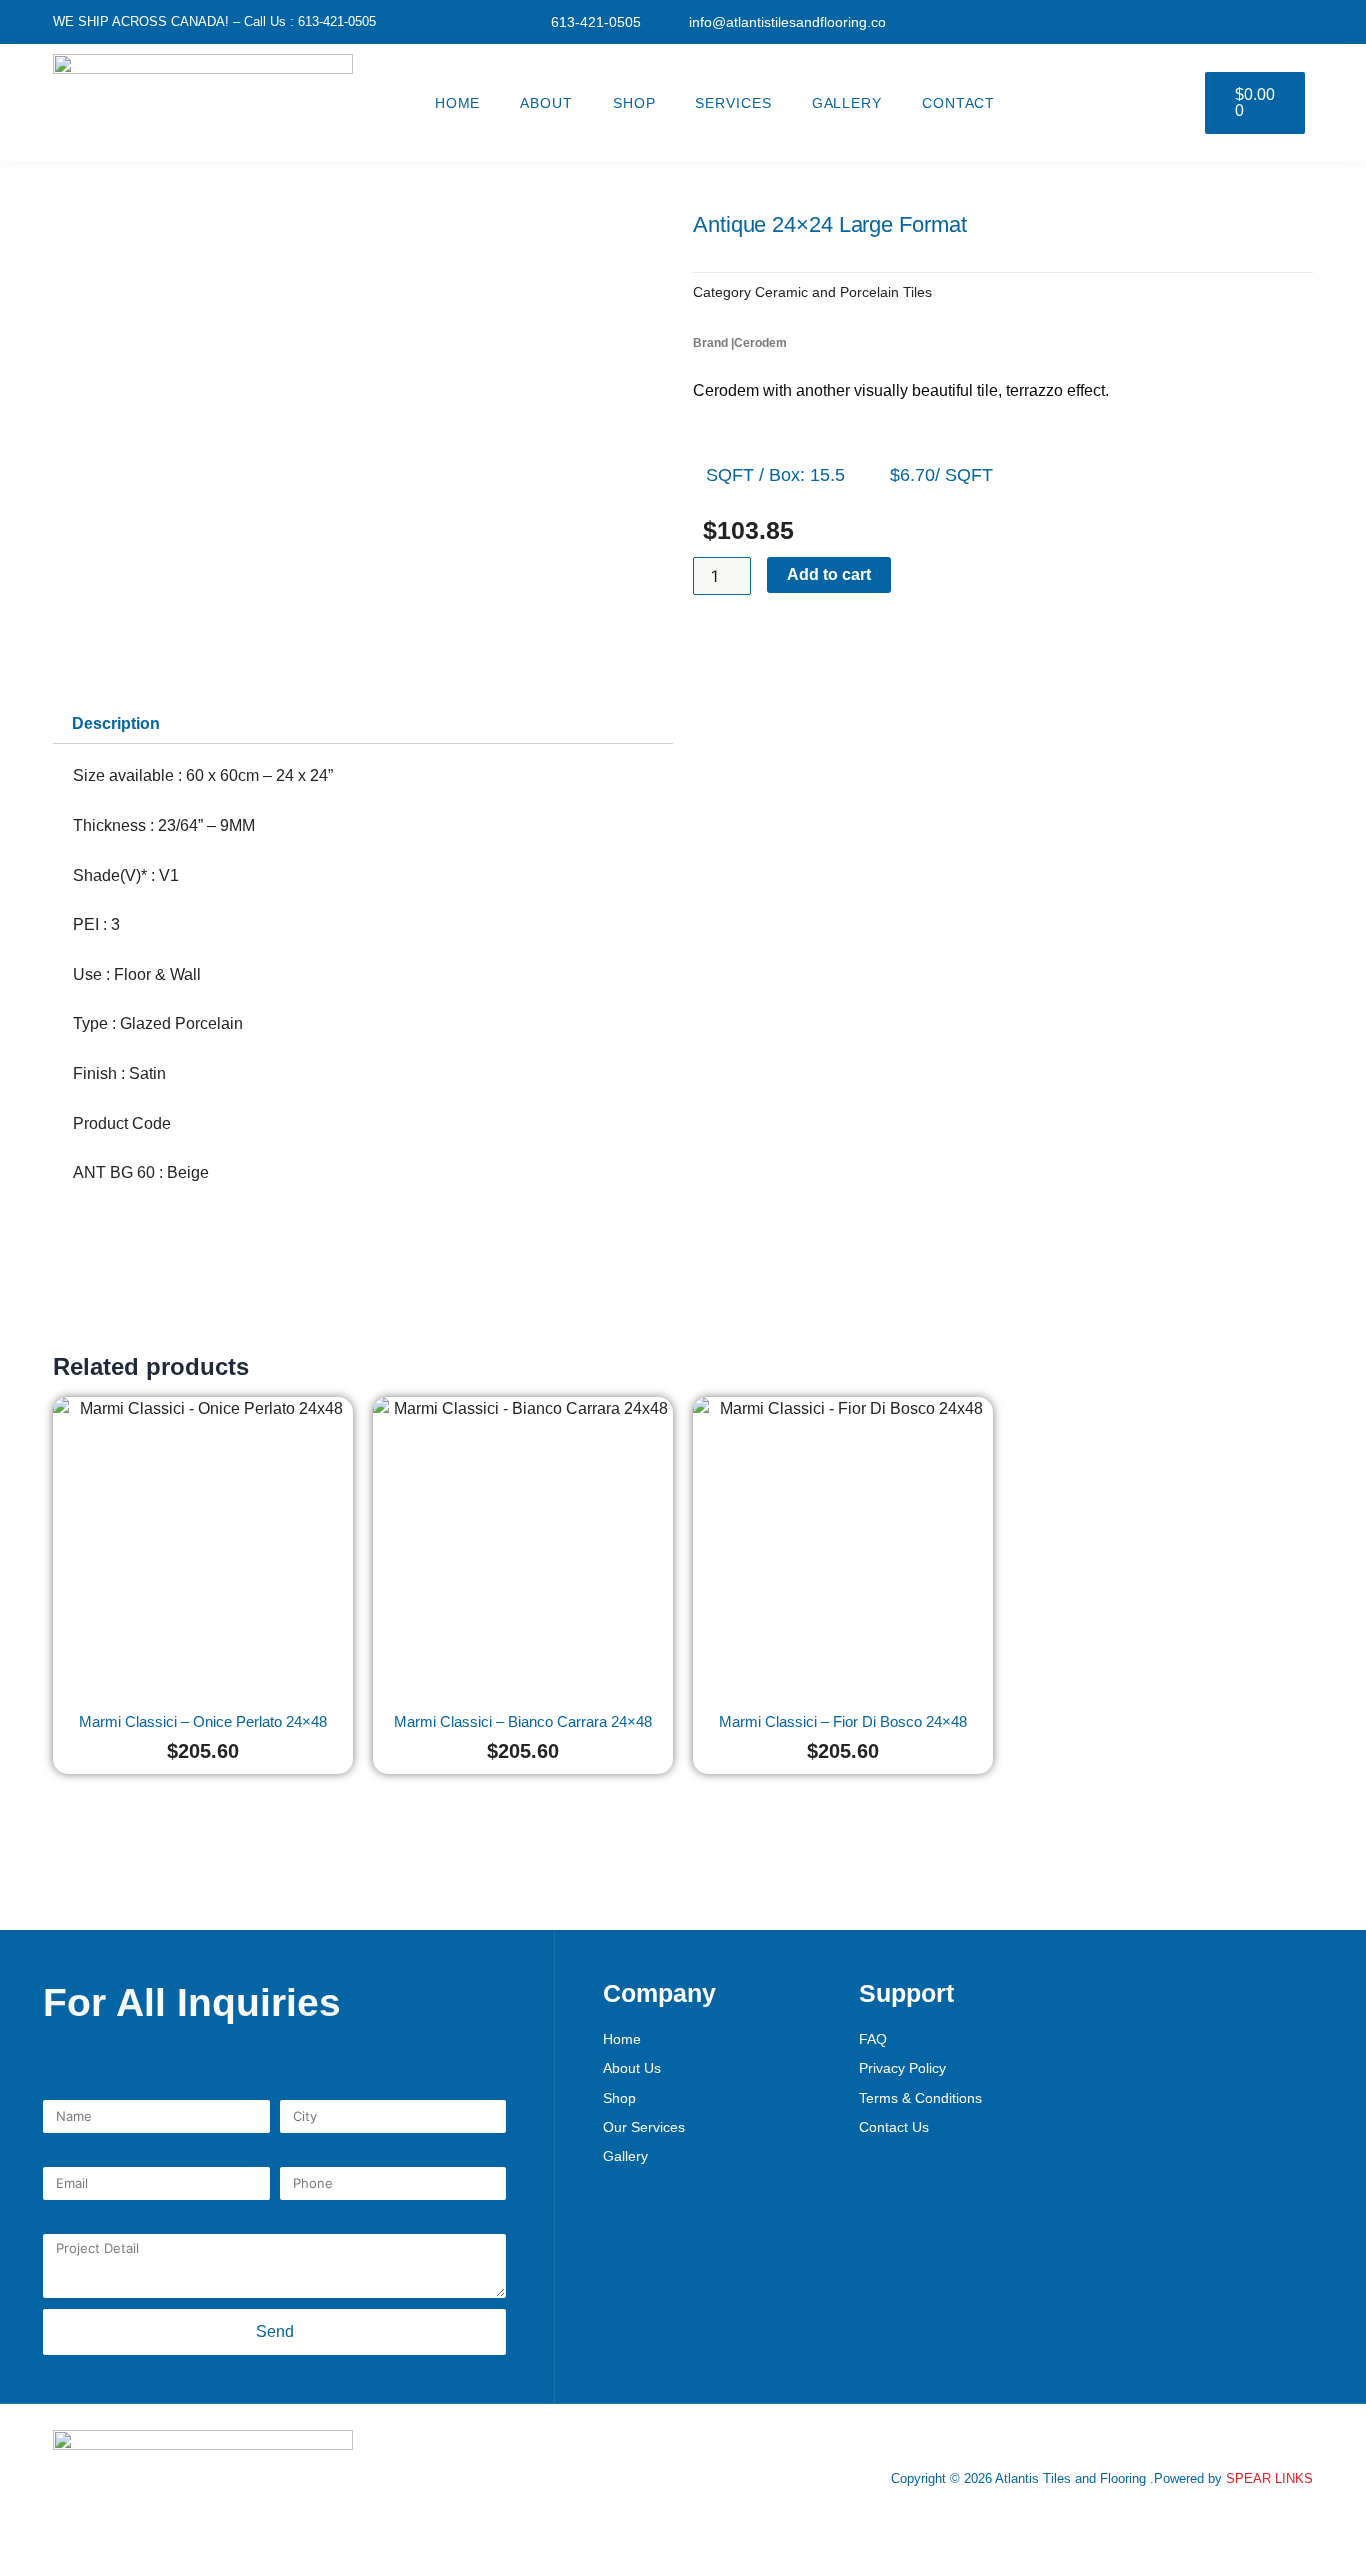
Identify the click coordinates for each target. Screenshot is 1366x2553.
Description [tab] (116, 723)
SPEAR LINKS (1269, 2478)
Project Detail (112, 2221)
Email (68, 2154)
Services (733, 103)
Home (458, 103)
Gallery (847, 103)
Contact (958, 103)
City (299, 2087)
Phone (308, 2154)
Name (66, 2087)
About (546, 103)
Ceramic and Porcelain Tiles (843, 292)
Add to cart (829, 574)
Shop (634, 103)
